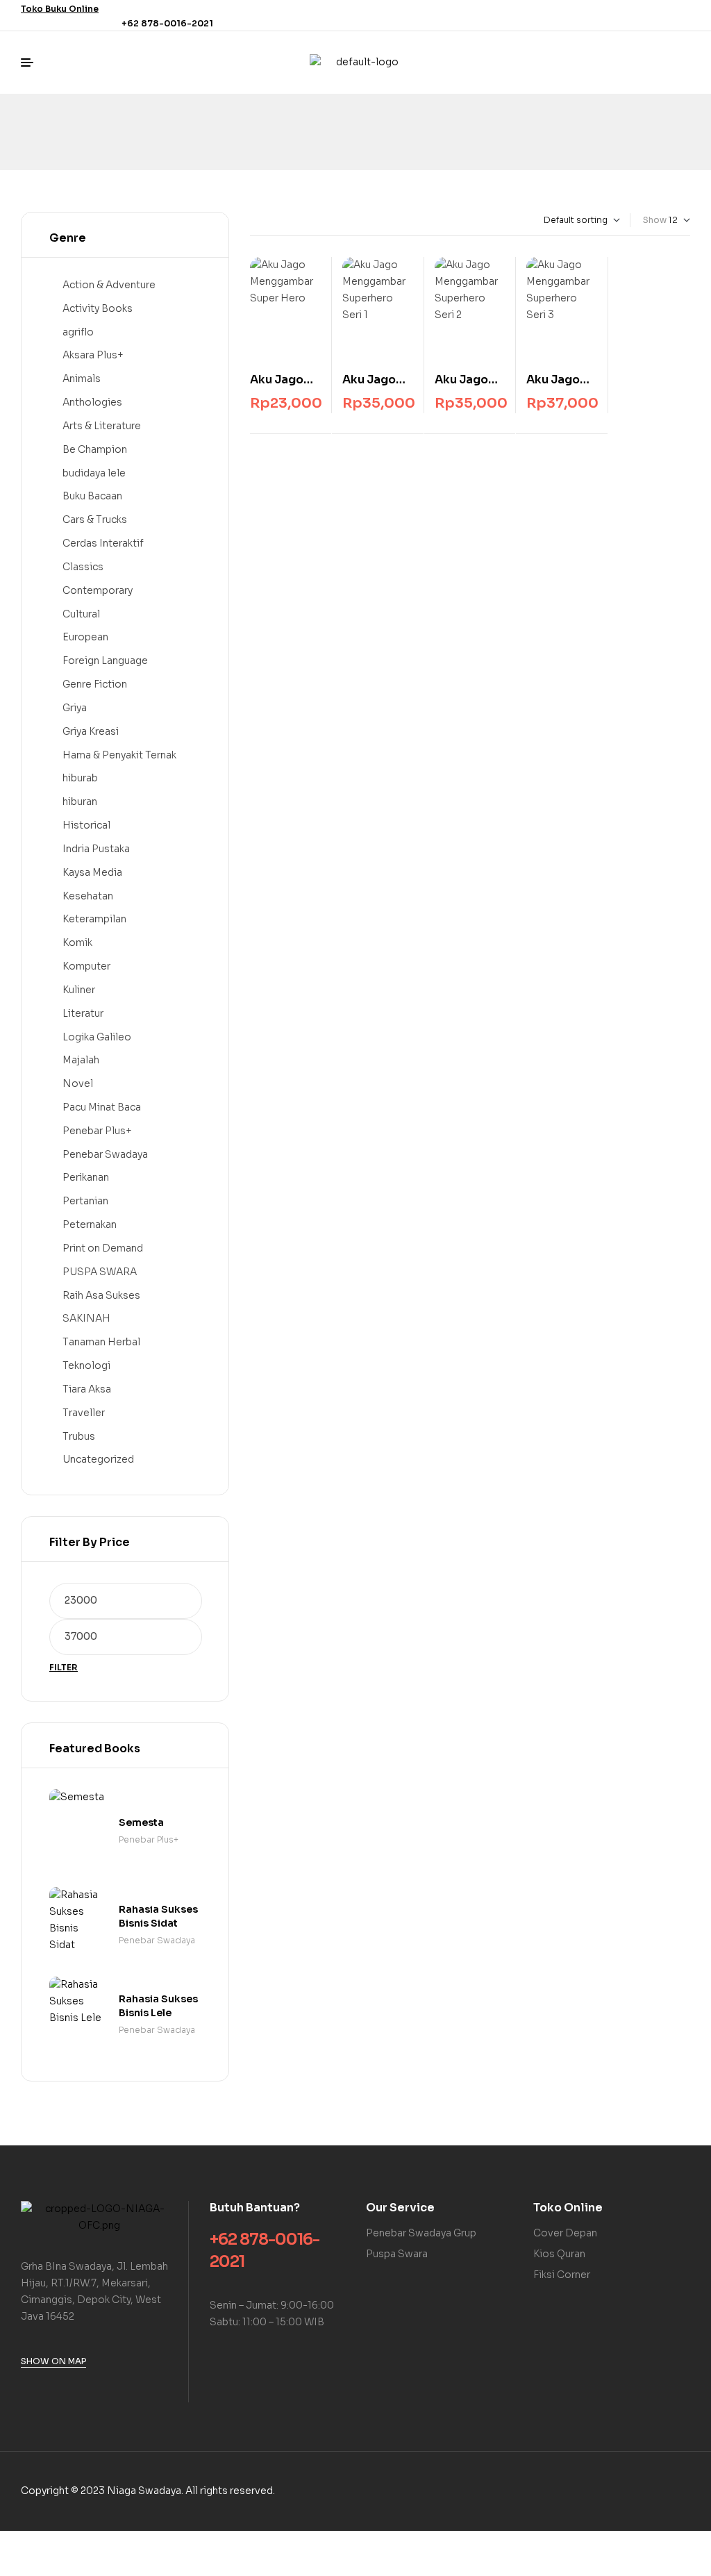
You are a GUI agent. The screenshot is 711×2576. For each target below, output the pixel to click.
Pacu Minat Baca (102, 1107)
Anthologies (92, 402)
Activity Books (98, 308)
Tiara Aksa (87, 1389)
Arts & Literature (102, 426)
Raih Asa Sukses (101, 1295)
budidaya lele (94, 473)
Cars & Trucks (95, 520)
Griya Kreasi (91, 731)
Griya (75, 708)
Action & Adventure (109, 285)
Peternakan (90, 1224)
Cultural (81, 614)
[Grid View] (253, 220)
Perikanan (86, 1177)
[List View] (265, 220)
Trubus (79, 1436)
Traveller (84, 1413)
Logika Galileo (97, 1037)
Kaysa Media (92, 872)
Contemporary (98, 590)
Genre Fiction (95, 684)
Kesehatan (88, 896)
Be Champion (95, 449)
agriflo (78, 332)
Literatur (83, 1013)
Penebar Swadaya (105, 1154)
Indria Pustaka (96, 849)
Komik (77, 942)
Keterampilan (94, 919)
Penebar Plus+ (97, 1131)
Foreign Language (105, 660)
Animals (82, 379)
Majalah (81, 1060)
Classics (83, 567)
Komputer (86, 966)
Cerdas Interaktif (103, 543)
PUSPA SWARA (100, 1272)
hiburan (80, 801)
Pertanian (85, 1201)
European (85, 637)
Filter (64, 1667)
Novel (78, 1083)
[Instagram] (682, 15)
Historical (86, 825)
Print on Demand (103, 1248)
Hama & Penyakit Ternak (119, 755)
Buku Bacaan (92, 496)
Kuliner (79, 990)
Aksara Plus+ (93, 355)
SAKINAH (86, 1318)
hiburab (80, 778)
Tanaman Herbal (101, 1342)
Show (655, 220)
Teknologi (86, 1365)
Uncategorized (98, 1459)
